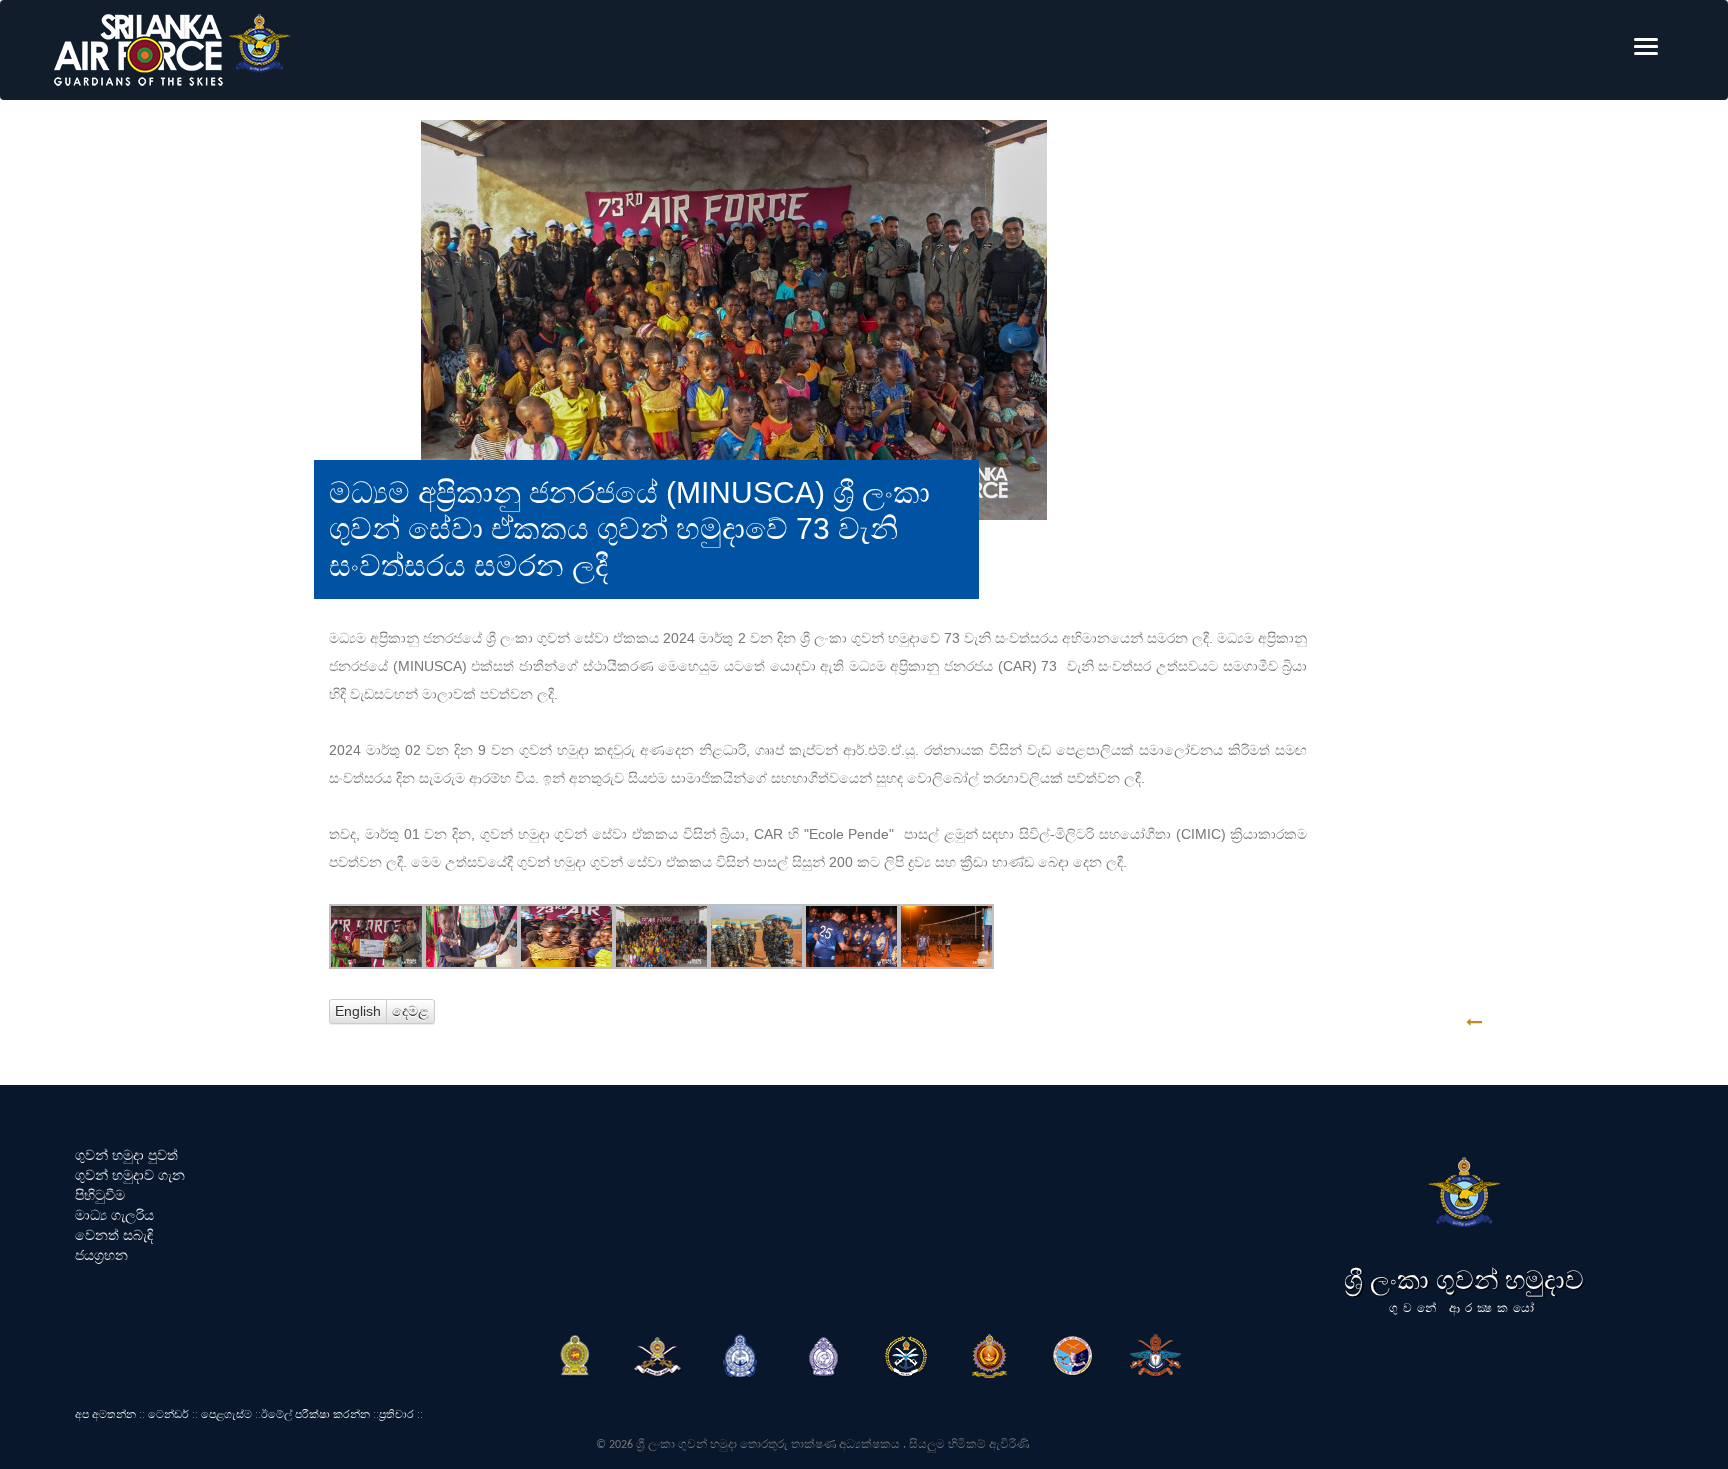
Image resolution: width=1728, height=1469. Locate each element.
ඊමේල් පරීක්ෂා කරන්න (315, 1414)
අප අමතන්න (105, 1414)
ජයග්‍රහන (101, 1255)
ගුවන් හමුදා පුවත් (126, 1155)
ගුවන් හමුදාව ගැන (130, 1175)
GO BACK (1537, 1022)
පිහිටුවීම (100, 1195)
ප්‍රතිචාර (396, 1414)
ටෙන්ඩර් (168, 1414)
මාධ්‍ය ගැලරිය (114, 1215)
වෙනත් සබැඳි (114, 1235)
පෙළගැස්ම (226, 1414)
